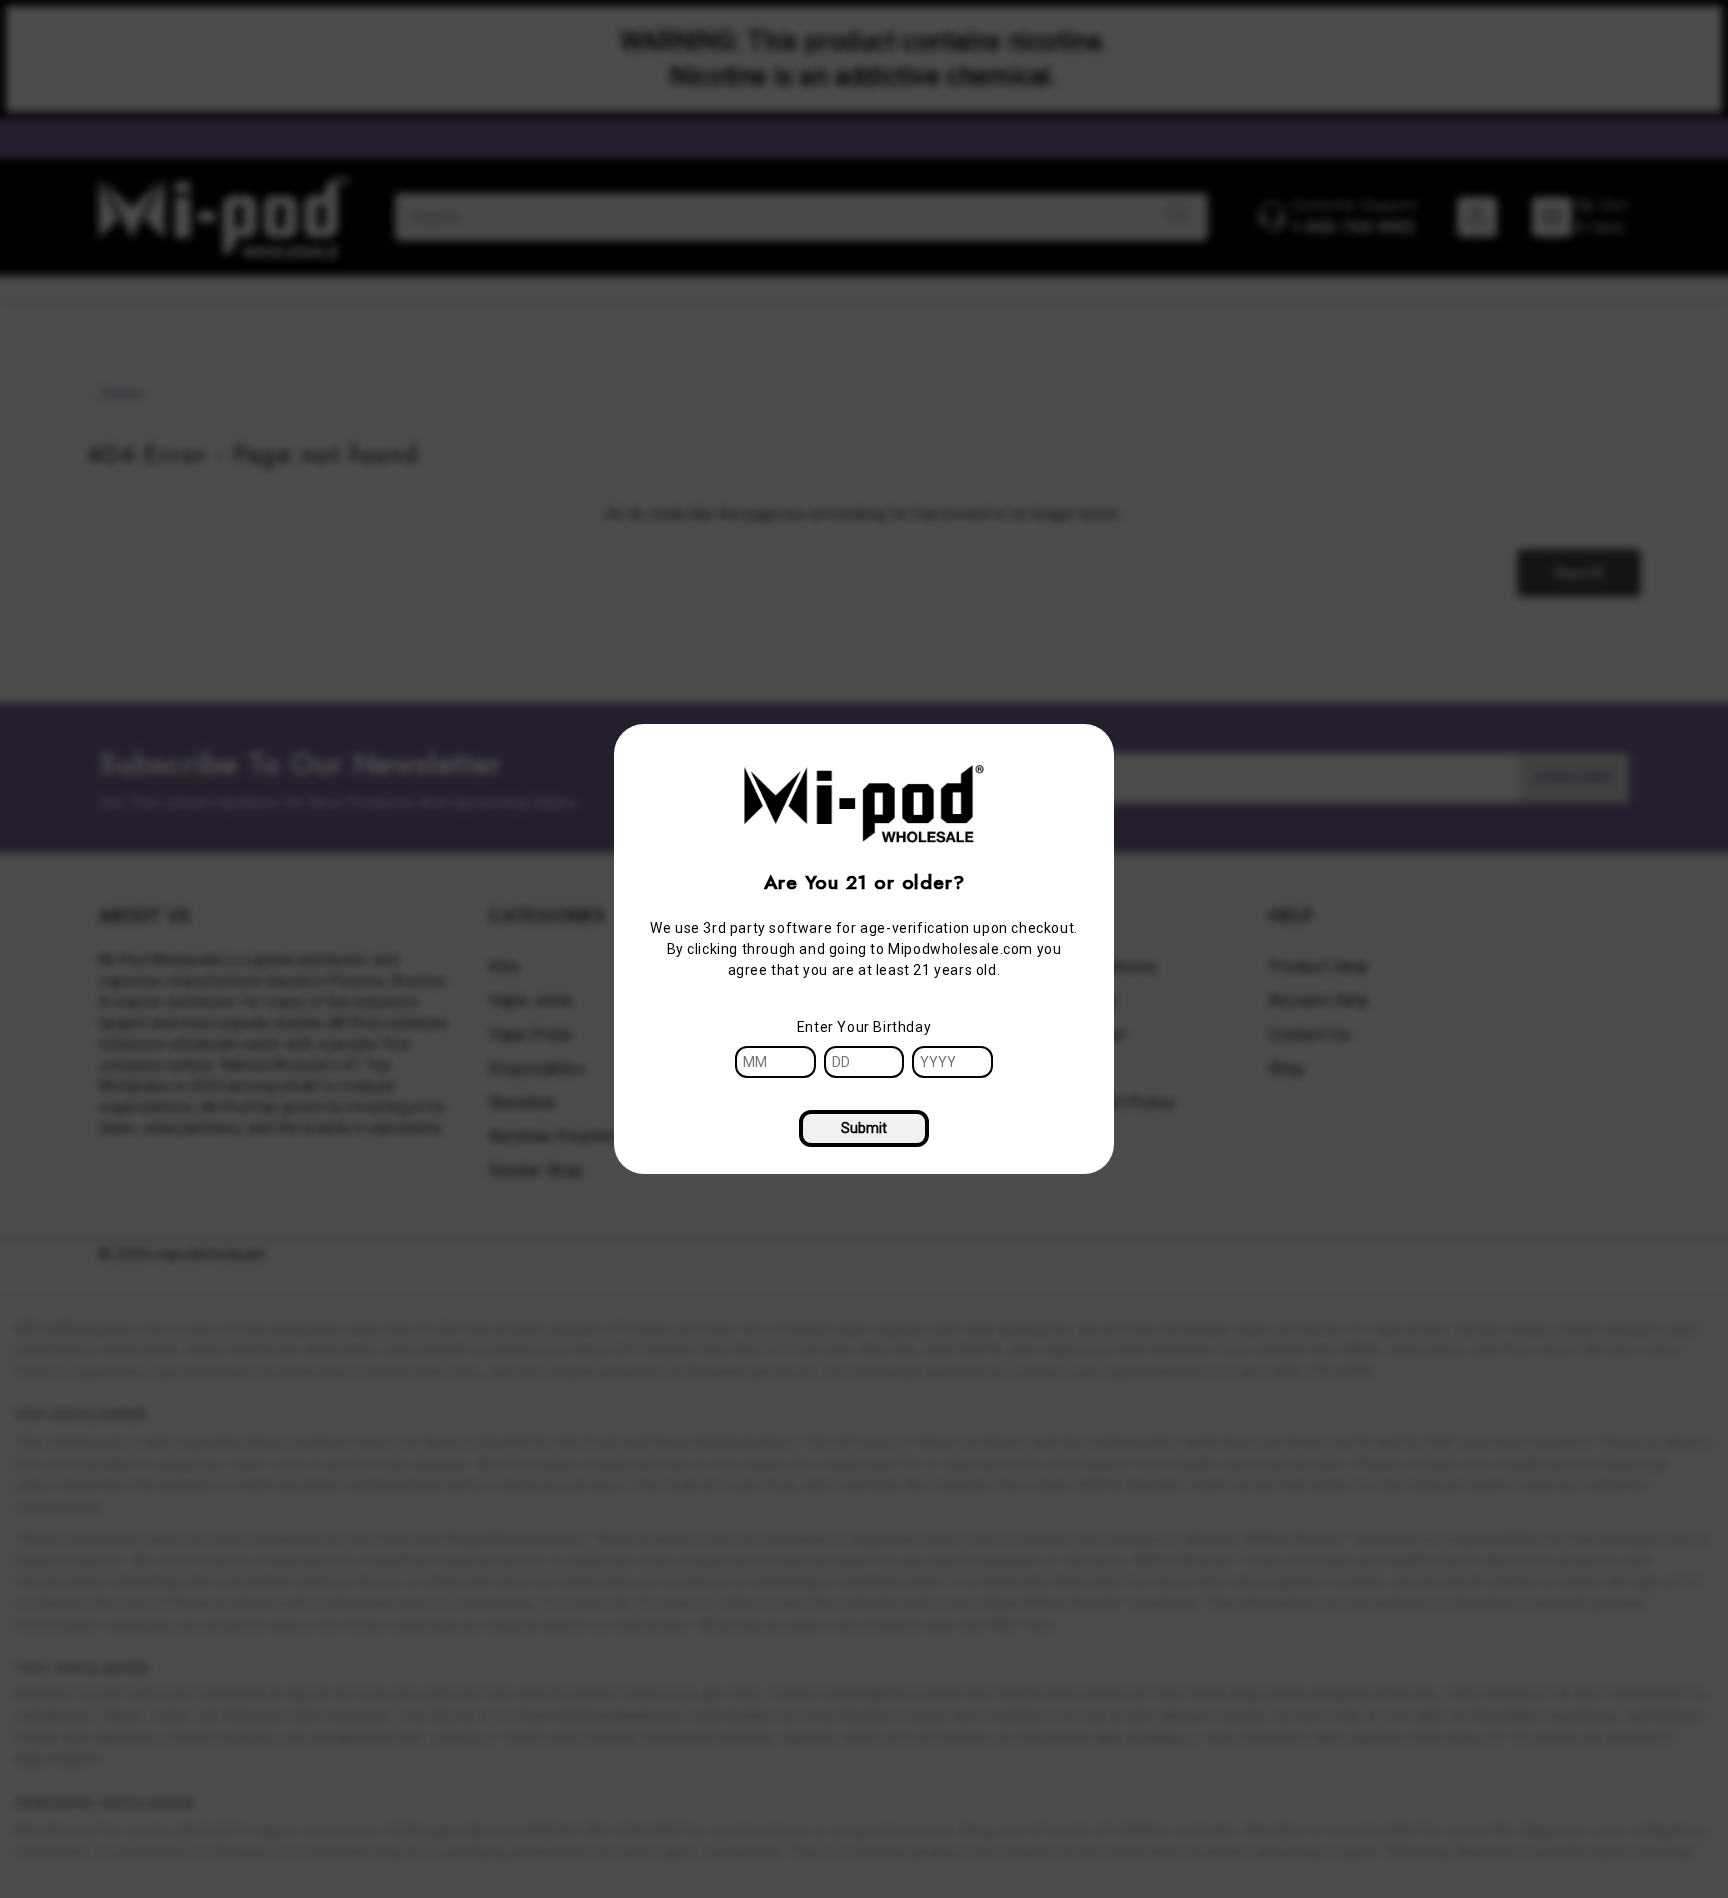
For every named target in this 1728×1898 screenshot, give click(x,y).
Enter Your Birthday (864, 1027)
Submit (864, 1128)
